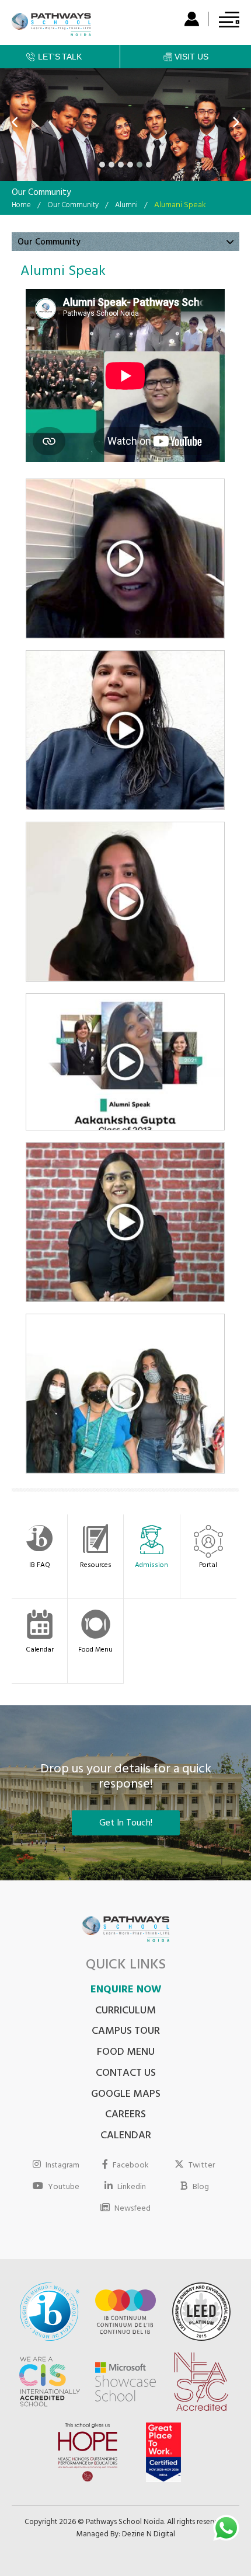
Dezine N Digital (149, 2535)
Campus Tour (126, 2032)
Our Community (73, 206)
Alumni (126, 206)
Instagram (62, 2165)
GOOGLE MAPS (126, 2095)
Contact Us (126, 2074)
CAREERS (125, 2116)
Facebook (131, 2165)
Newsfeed (133, 2208)
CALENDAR (126, 2137)
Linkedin (132, 2187)
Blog (201, 2187)
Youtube (64, 2187)
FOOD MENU (126, 2053)
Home (21, 206)
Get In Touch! (126, 1824)
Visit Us (191, 57)
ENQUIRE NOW (126, 1991)
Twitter (202, 2165)
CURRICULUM (125, 2012)
